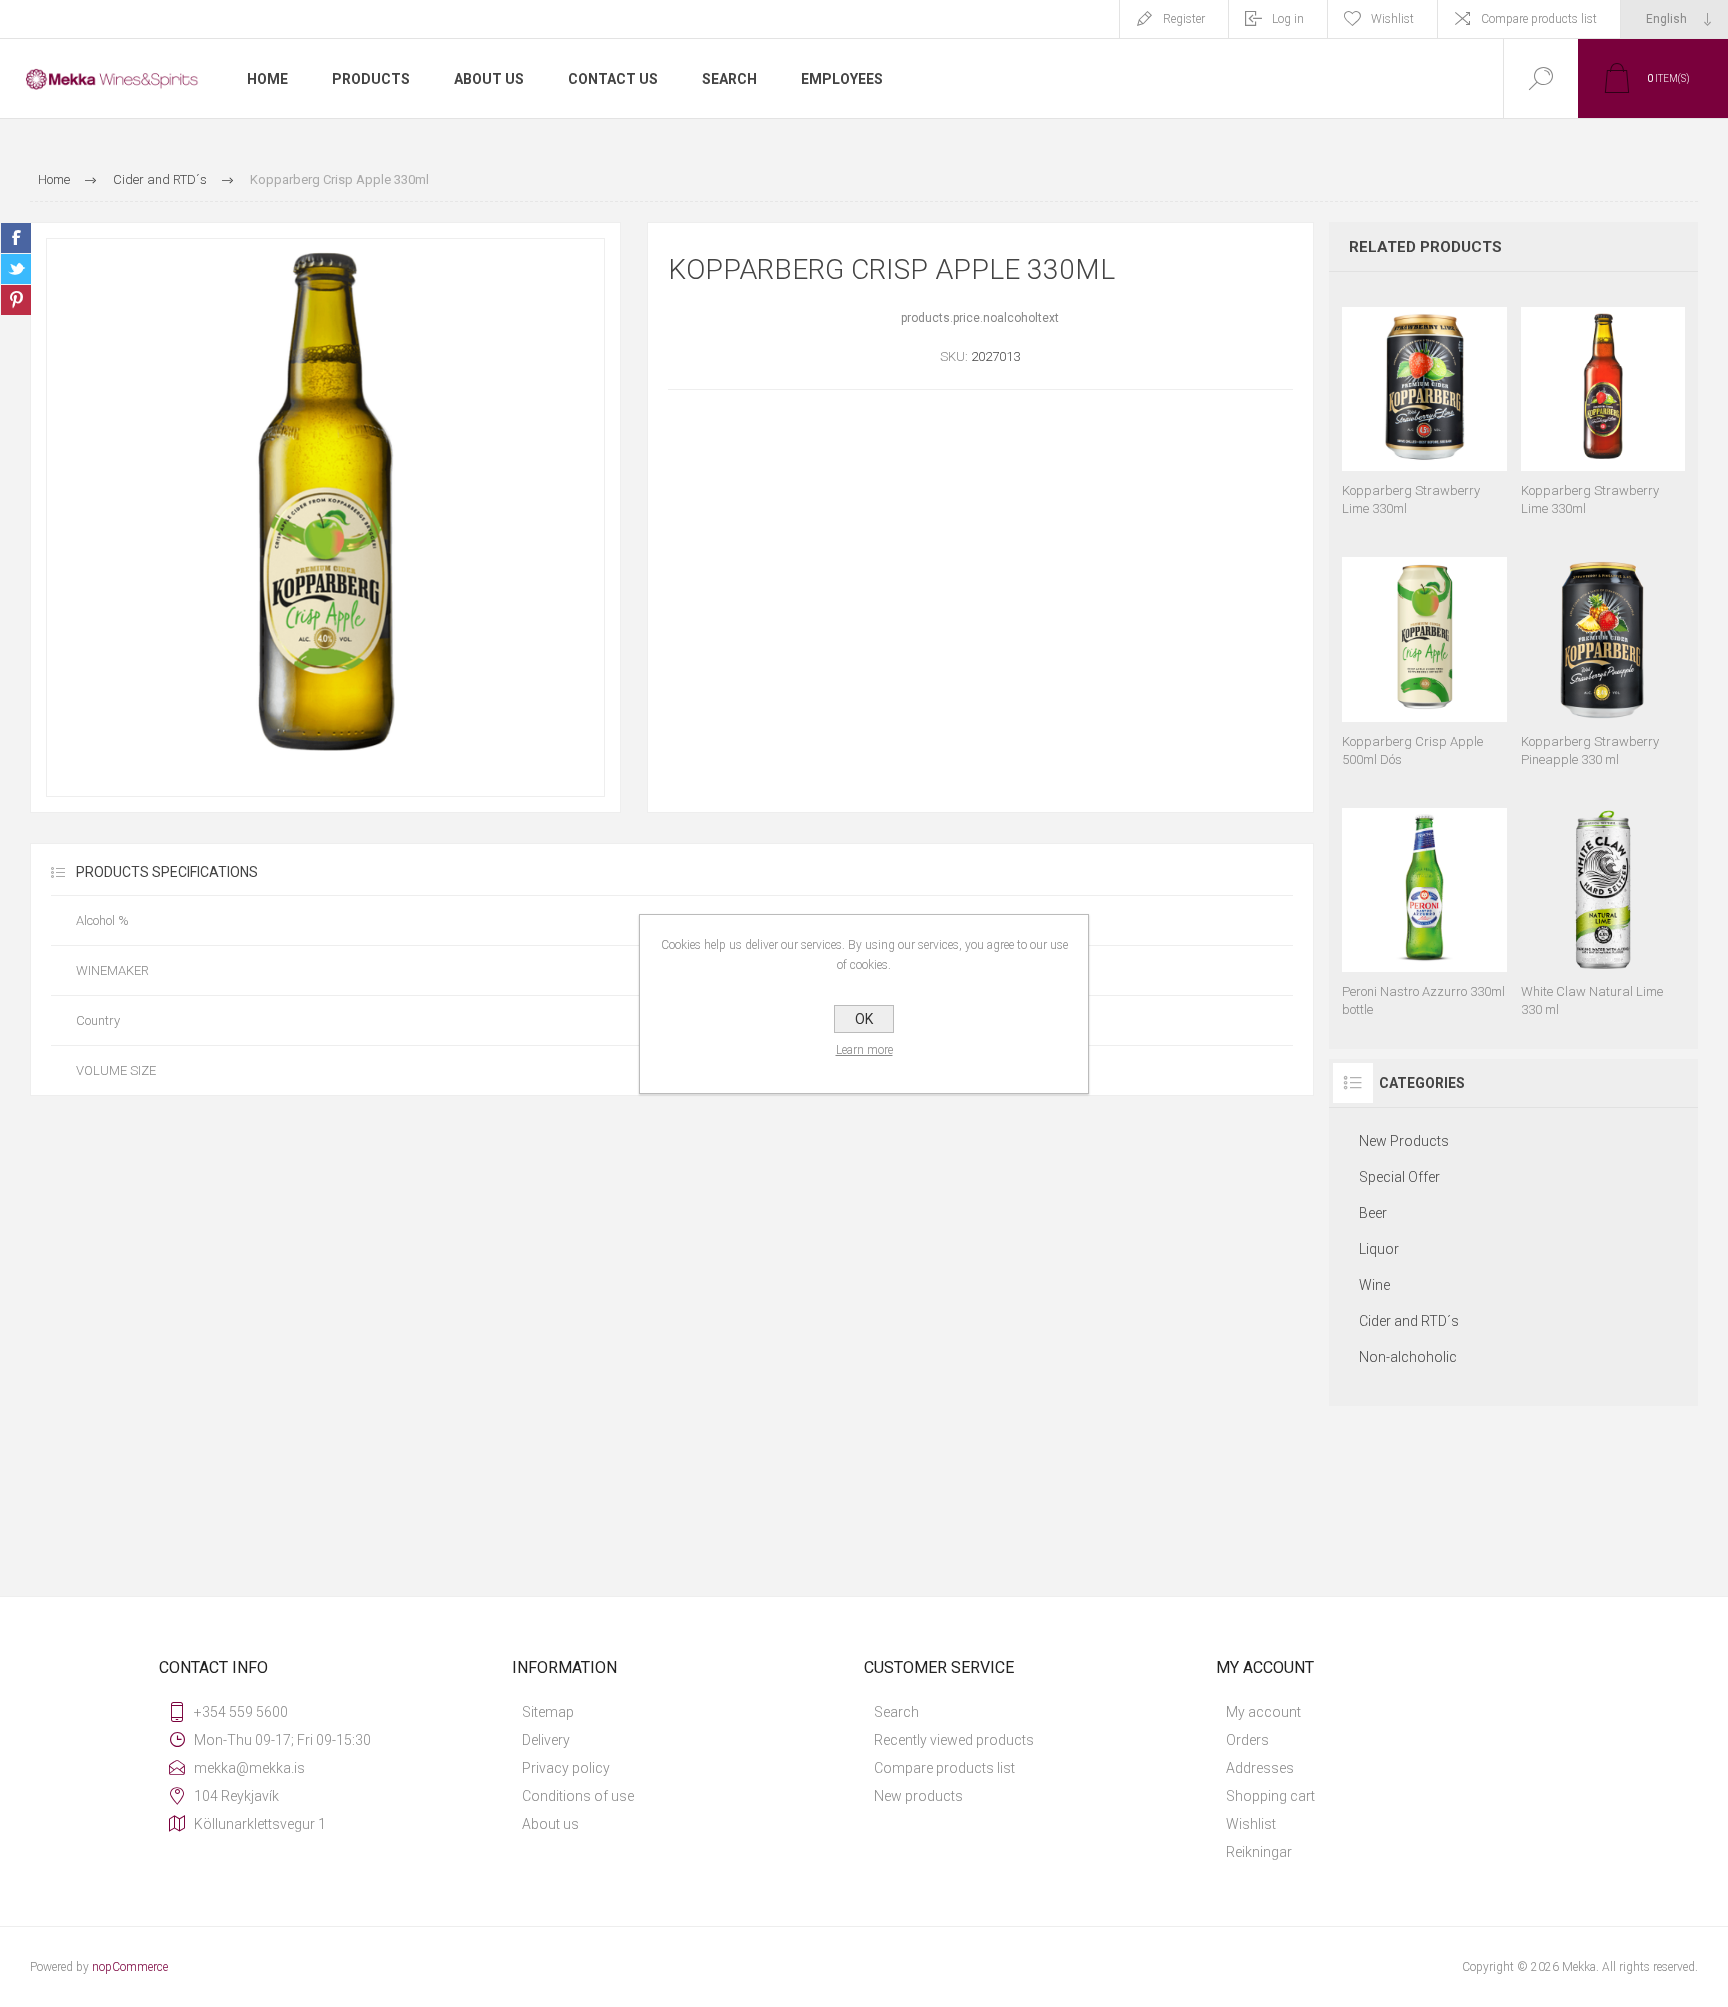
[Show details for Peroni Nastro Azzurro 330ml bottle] (1424, 903)
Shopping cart (1270, 1796)
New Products (1404, 1141)
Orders (1247, 1740)
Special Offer (1399, 1177)
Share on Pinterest (16, 300)
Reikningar (1259, 1852)
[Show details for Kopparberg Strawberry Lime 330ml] (1424, 402)
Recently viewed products (954, 1740)
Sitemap (548, 1712)
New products (918, 1796)
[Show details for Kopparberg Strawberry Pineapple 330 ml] (1603, 652)
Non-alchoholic (1408, 1357)
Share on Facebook (16, 238)
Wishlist (1251, 1824)
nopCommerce (130, 1967)
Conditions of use (578, 1796)
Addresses (1260, 1768)
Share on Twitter (16, 269)
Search (896, 1712)
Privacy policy (566, 1768)
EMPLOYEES (842, 79)
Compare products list (1539, 19)
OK (864, 1019)
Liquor (1379, 1249)
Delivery (546, 1740)
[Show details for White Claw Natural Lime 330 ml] (1603, 903)
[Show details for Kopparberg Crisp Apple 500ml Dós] (1424, 652)
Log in (1288, 19)
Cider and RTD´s (1409, 1321)
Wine (1374, 1285)
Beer (1373, 1213)
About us (550, 1824)
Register (1184, 19)
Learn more (864, 1050)
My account (1263, 1712)
